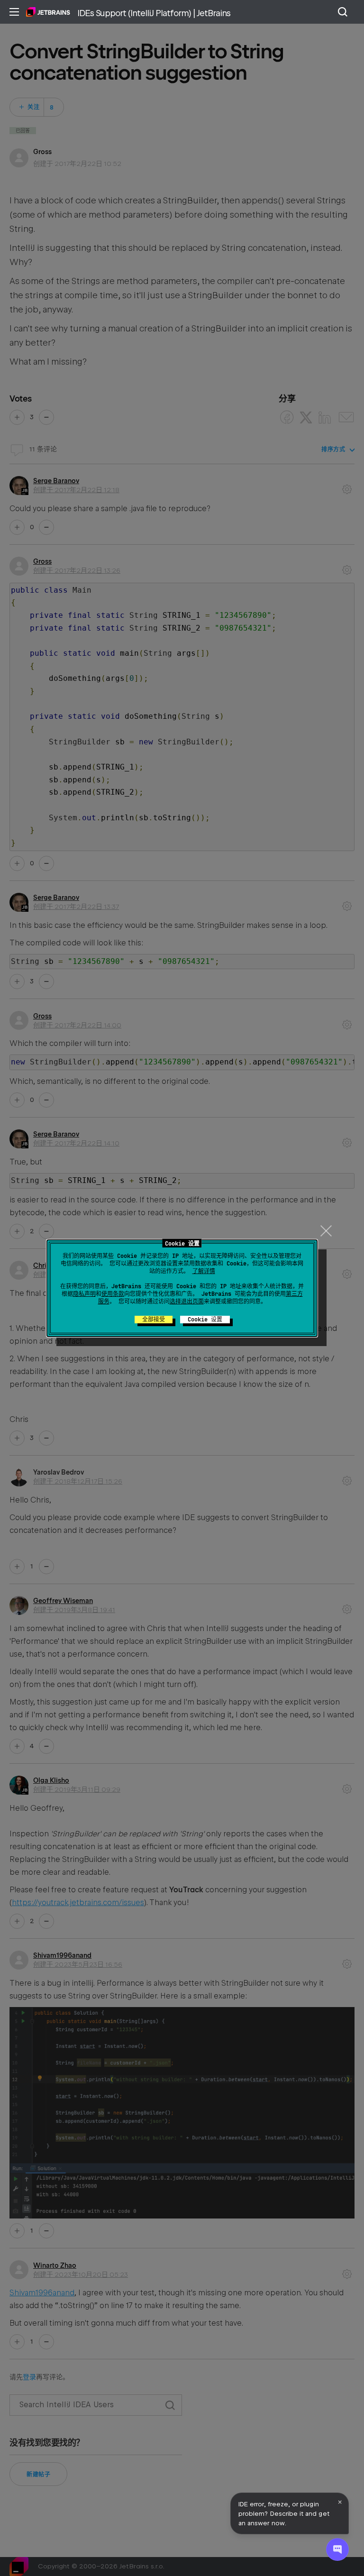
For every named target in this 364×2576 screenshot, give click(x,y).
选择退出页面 (187, 1302)
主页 (48, 12)
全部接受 (154, 1320)
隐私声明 (84, 1294)
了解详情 (204, 1271)
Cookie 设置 (205, 1320)
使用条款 (113, 1294)
